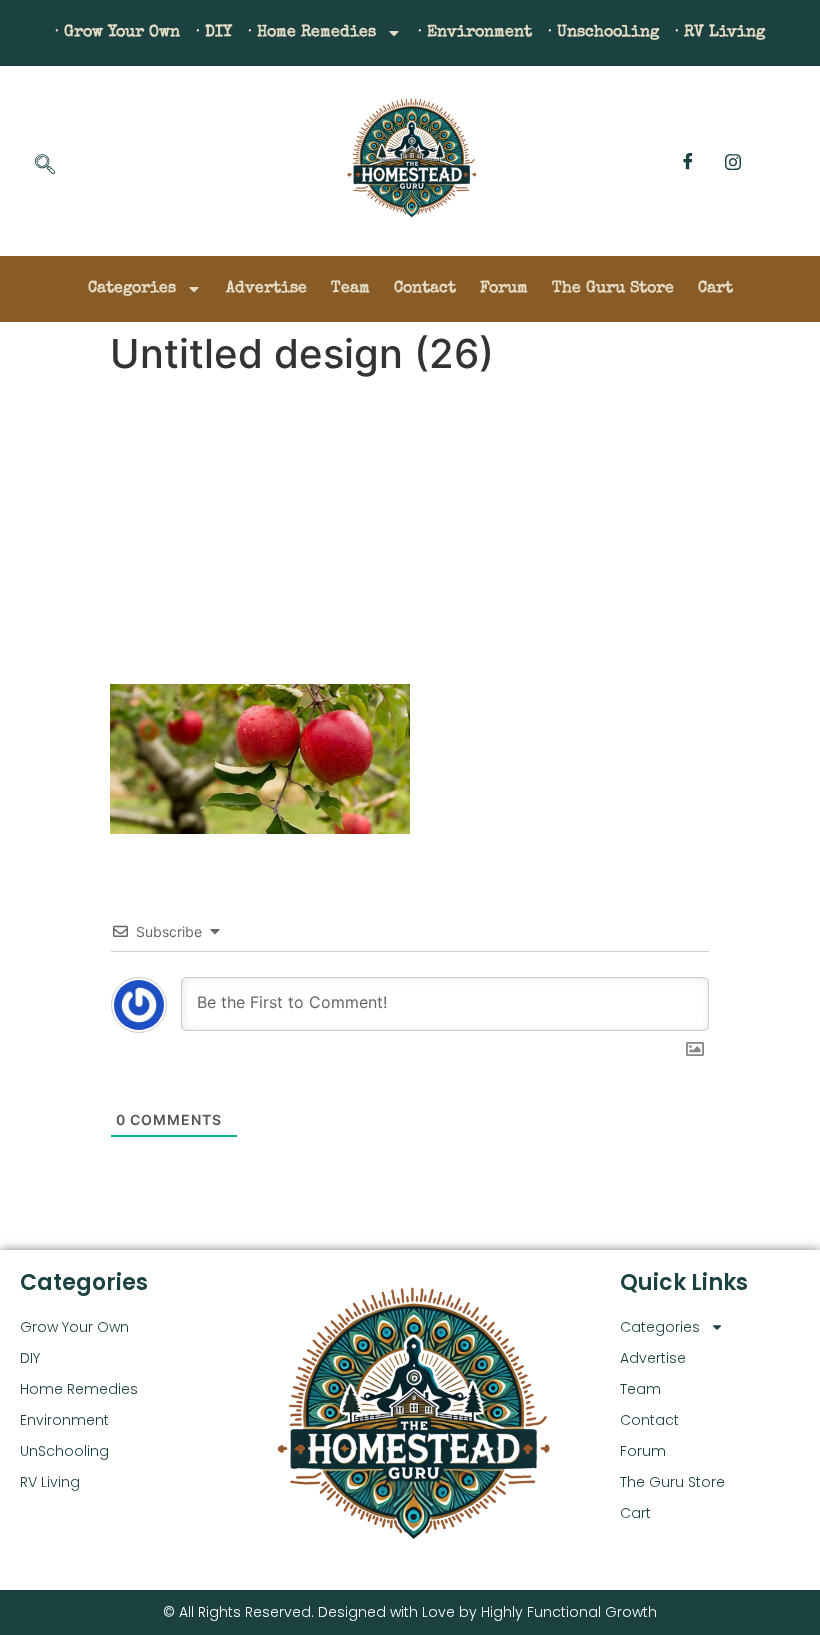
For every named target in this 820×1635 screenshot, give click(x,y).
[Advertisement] (410, 534)
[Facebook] (688, 161)
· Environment (475, 33)
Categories (132, 289)
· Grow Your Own (117, 33)
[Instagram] (733, 161)
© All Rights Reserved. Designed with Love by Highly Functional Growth (410, 1612)
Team (350, 289)
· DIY (214, 33)
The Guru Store (613, 289)
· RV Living (720, 33)
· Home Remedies (312, 33)
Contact (425, 289)
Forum (504, 289)
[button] (45, 166)
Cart (715, 289)
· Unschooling (603, 33)
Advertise (266, 289)
